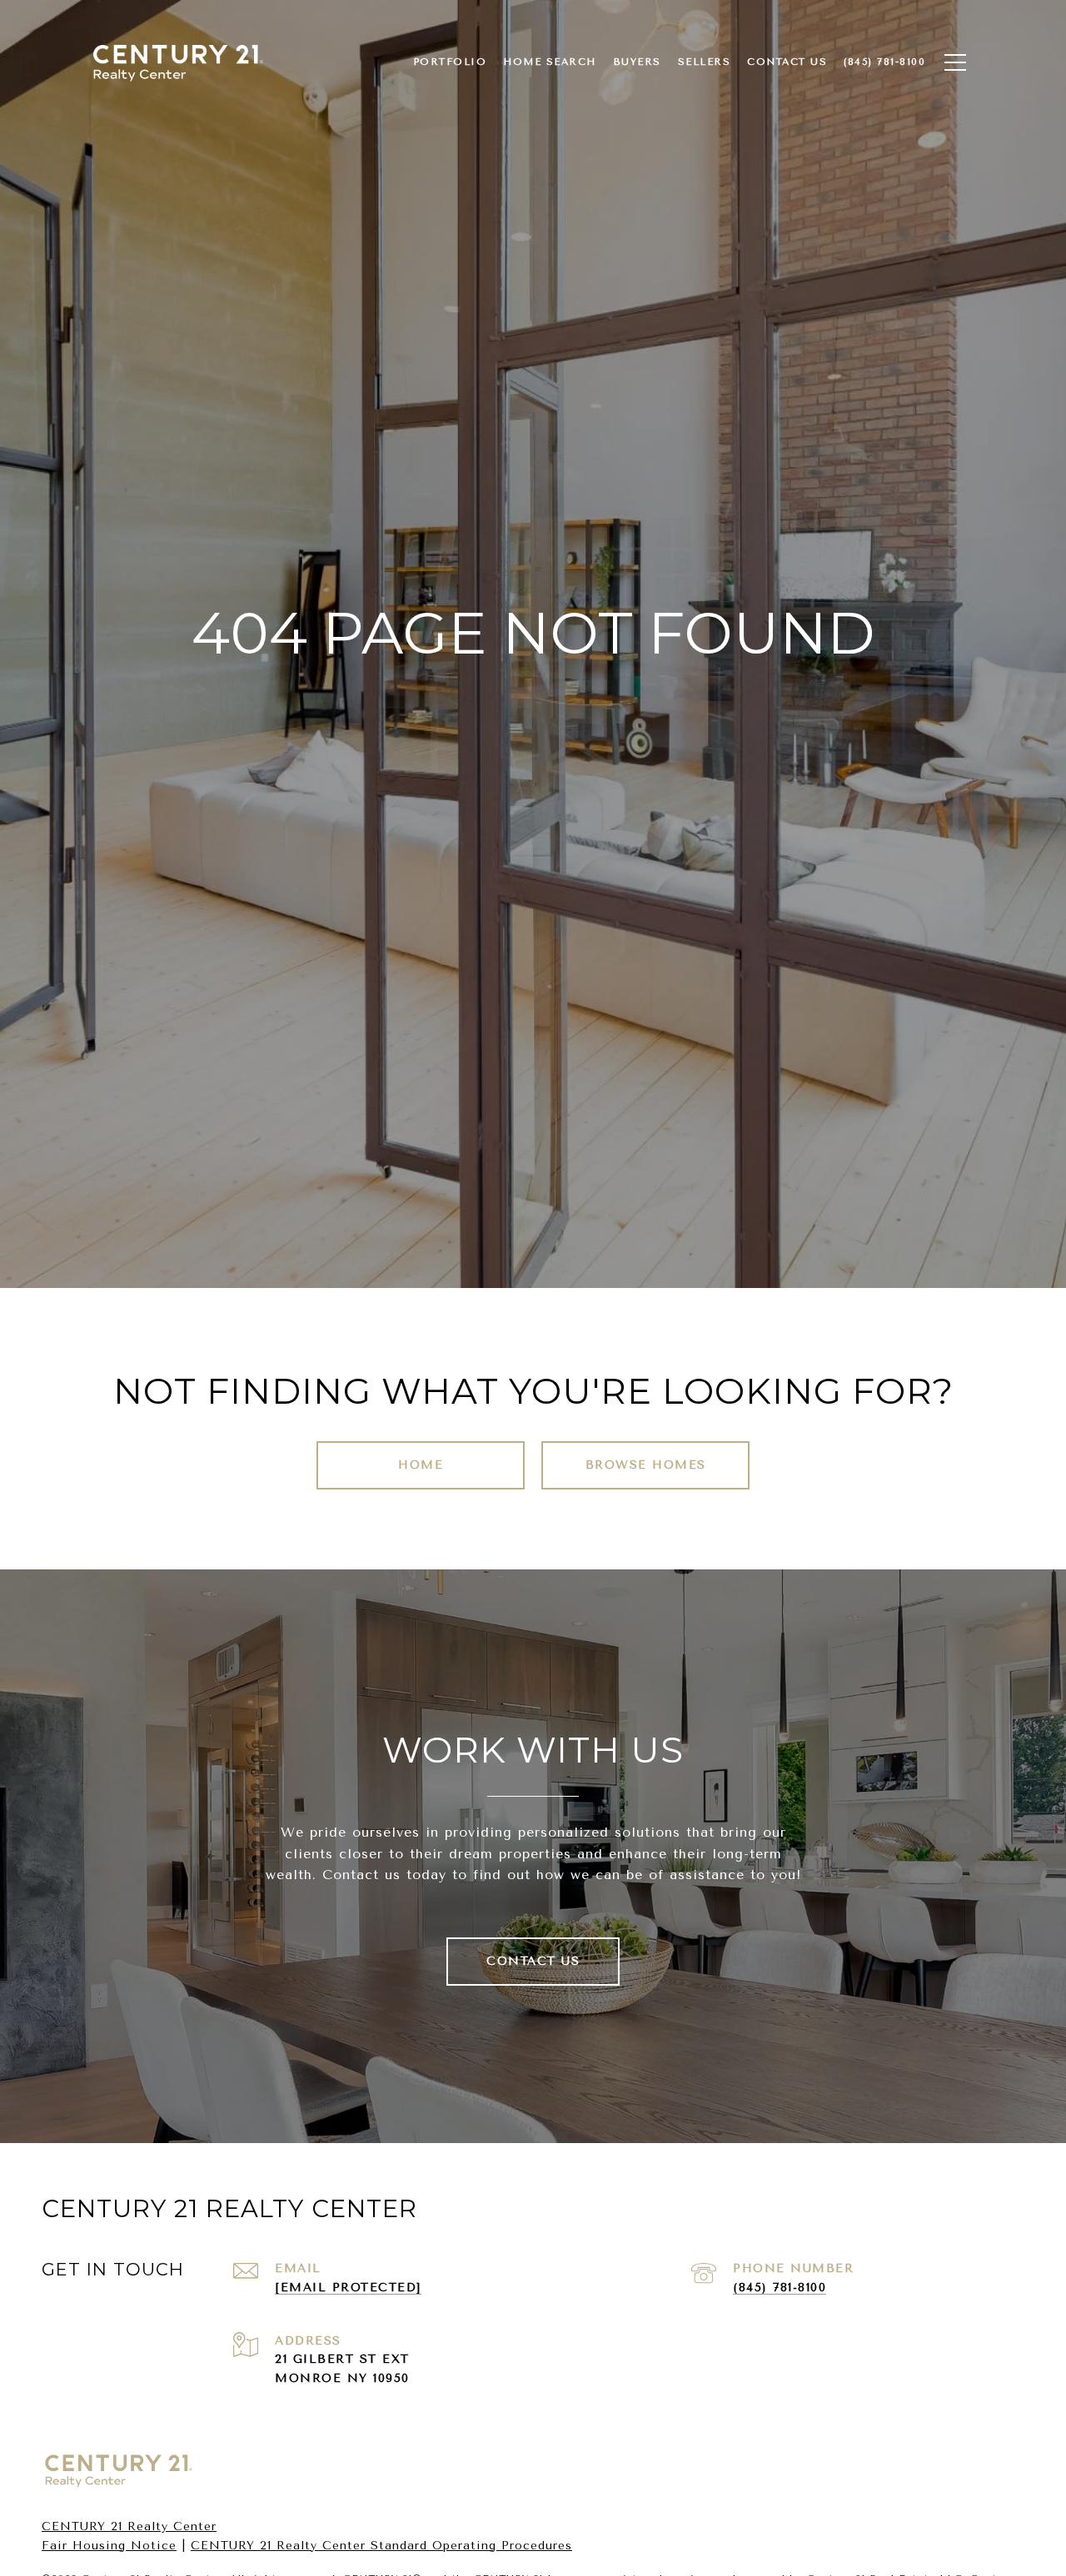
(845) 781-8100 (780, 2288)
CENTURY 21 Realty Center (129, 2526)
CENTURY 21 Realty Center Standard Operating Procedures (381, 2546)
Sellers (705, 62)
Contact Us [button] (533, 1961)
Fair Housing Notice (109, 2546)
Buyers (637, 62)
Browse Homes (646, 1465)
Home (421, 1465)
